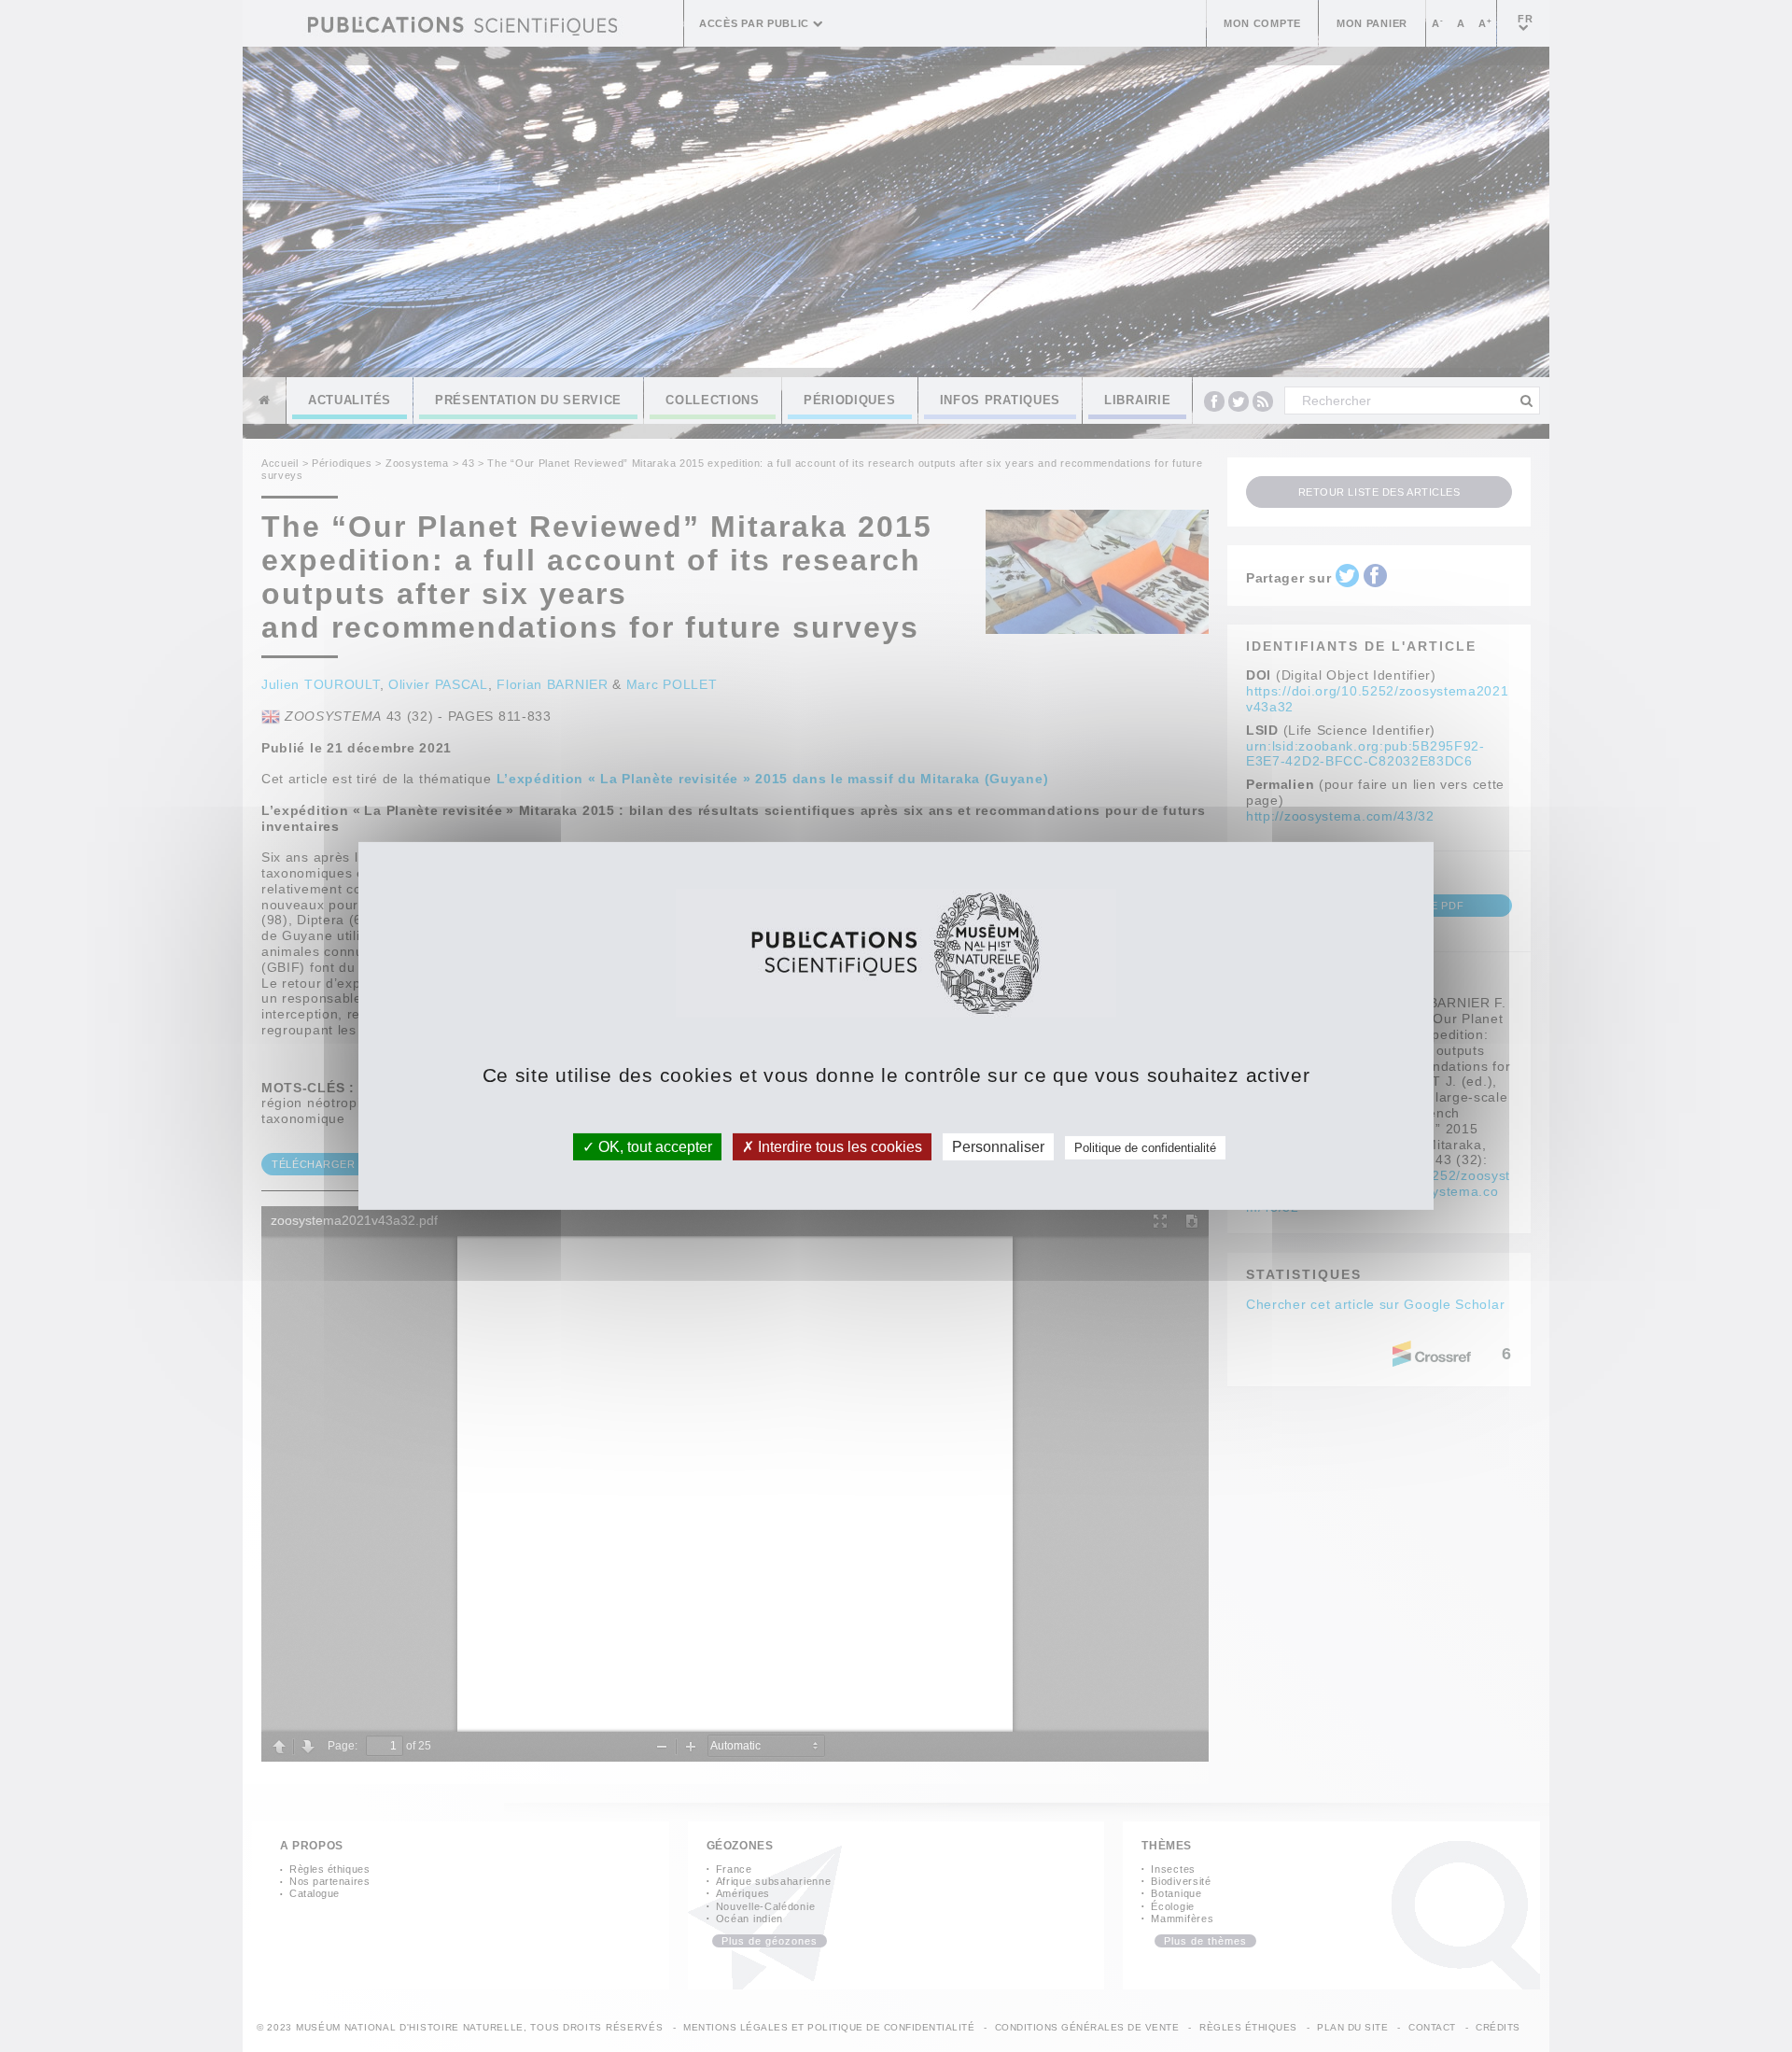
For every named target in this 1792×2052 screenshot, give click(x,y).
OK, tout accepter (653, 1147)
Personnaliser (998, 1147)
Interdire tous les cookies (838, 1147)
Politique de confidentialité (1145, 1148)
